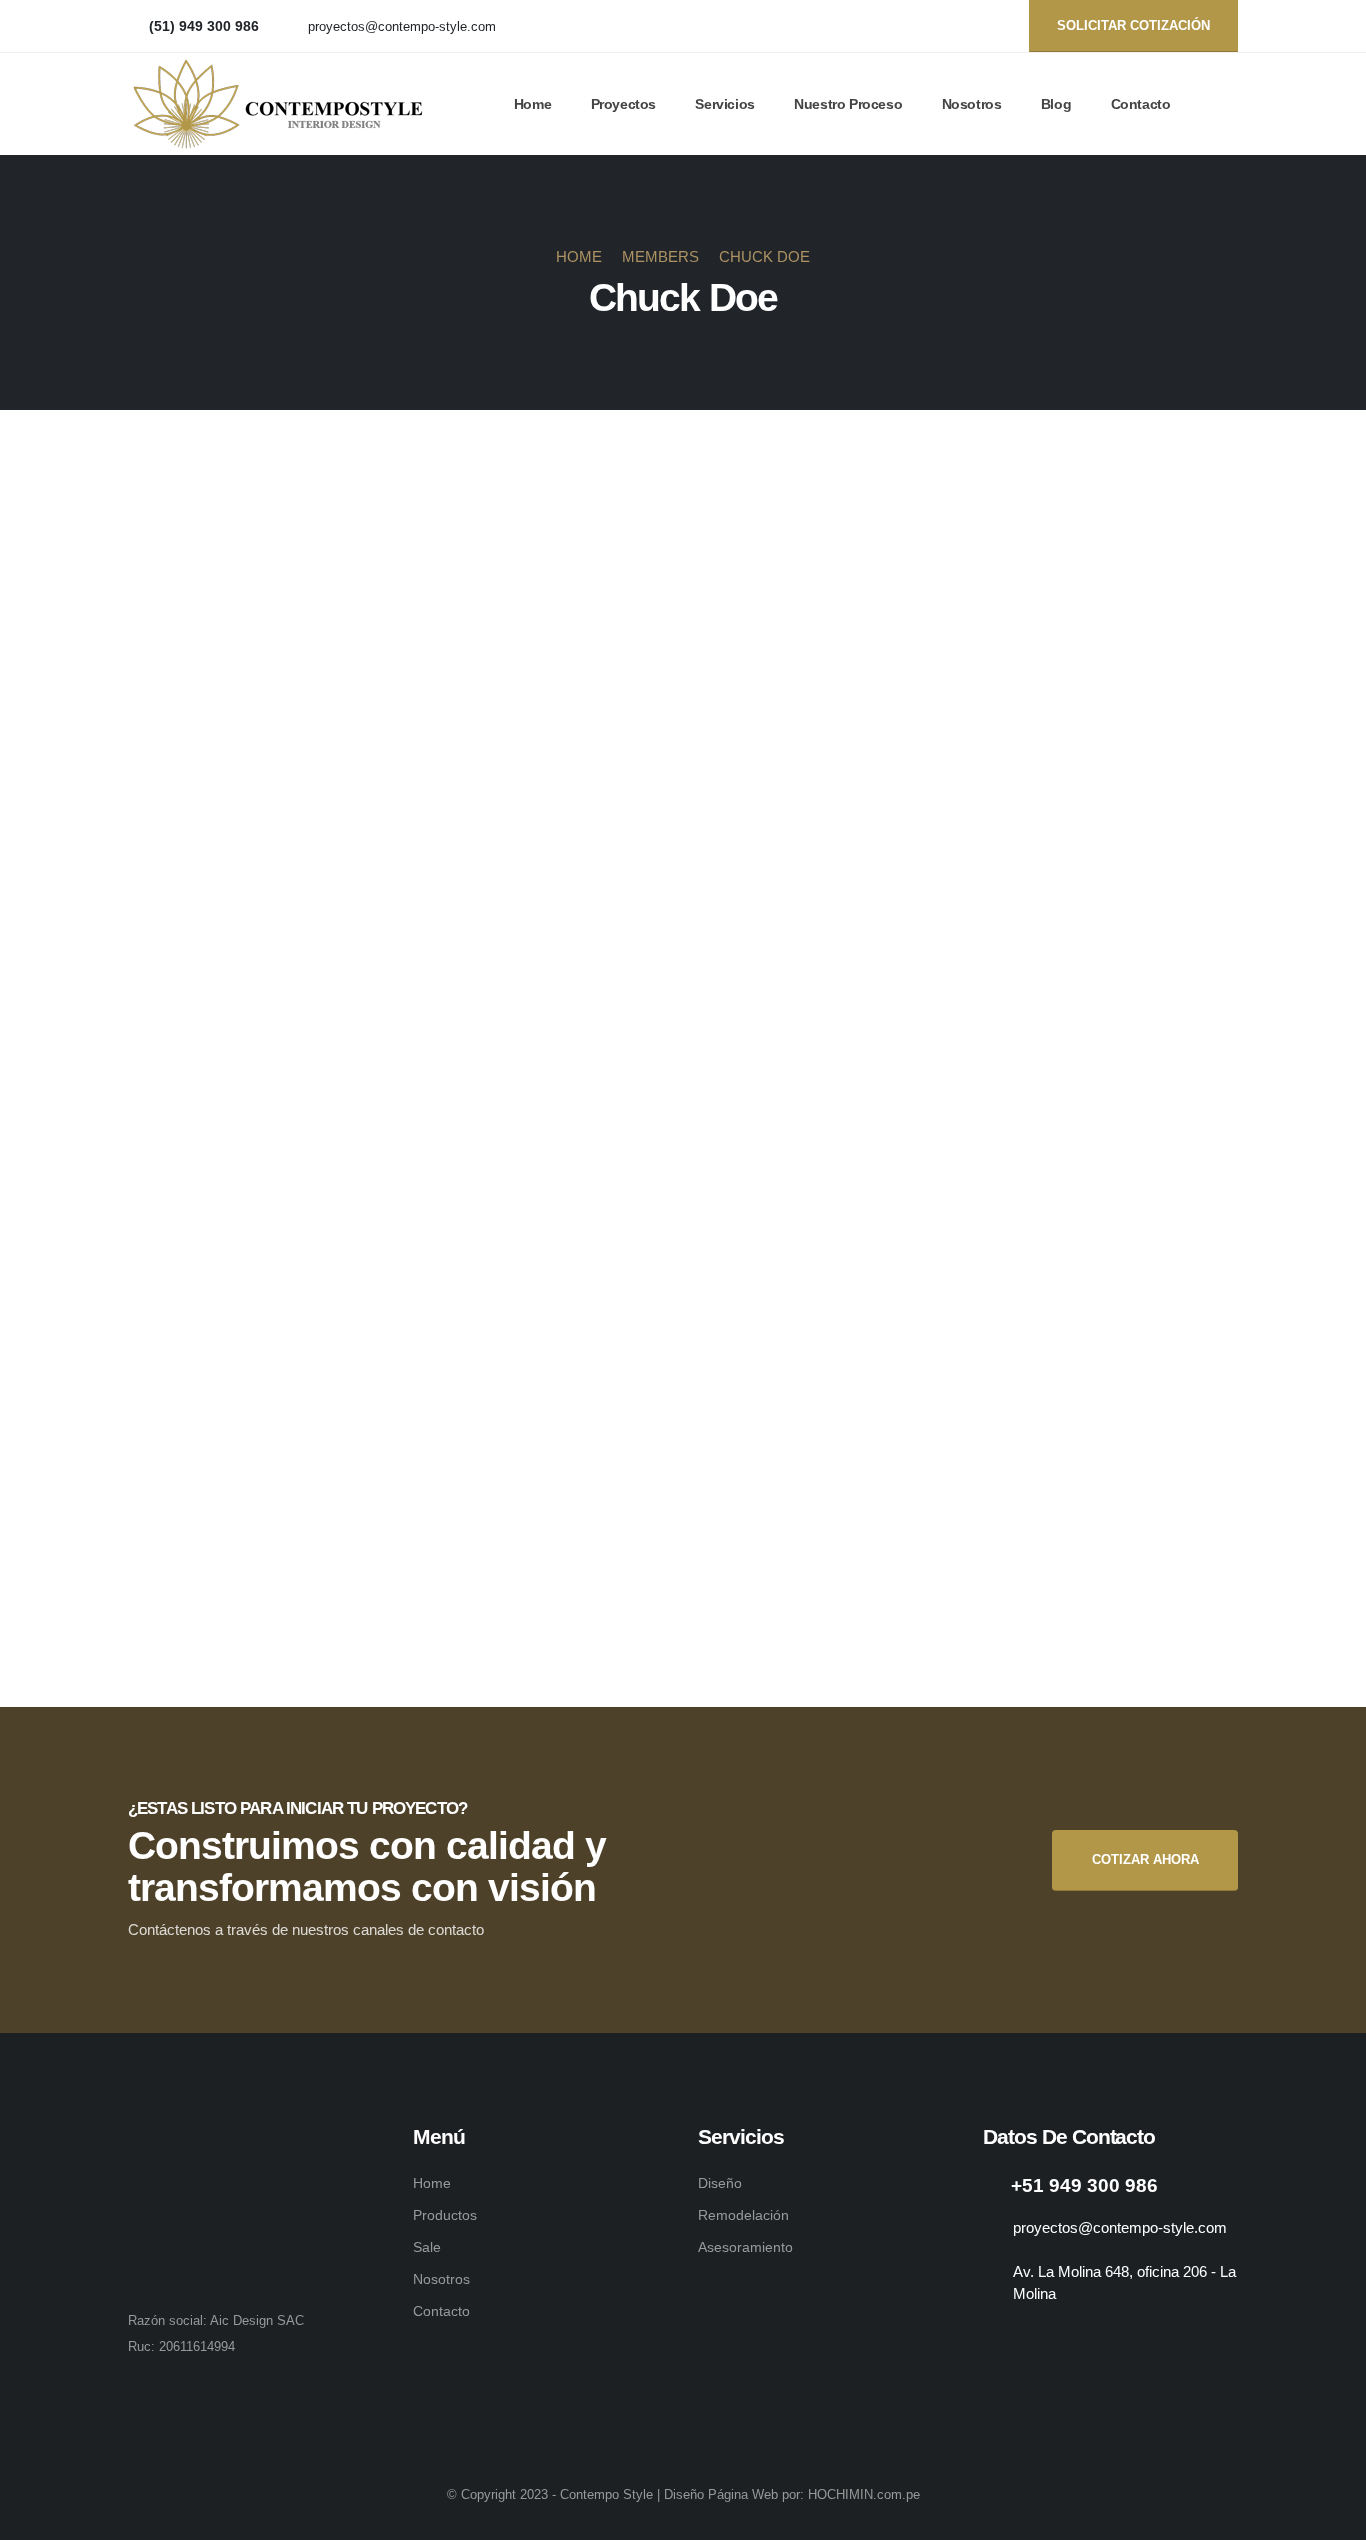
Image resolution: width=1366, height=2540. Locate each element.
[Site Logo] (278, 104)
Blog (1056, 104)
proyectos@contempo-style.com (402, 27)
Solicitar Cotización (1133, 25)
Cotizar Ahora (1145, 1859)
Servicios (724, 104)
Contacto (1141, 104)
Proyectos (623, 104)
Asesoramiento (745, 2247)
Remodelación (743, 2215)
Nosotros (972, 104)
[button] (1229, 105)
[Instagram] (991, 26)
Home (532, 104)
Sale (427, 2247)
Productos (445, 2215)
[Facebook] (958, 26)
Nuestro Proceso (848, 104)
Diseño (720, 2183)
